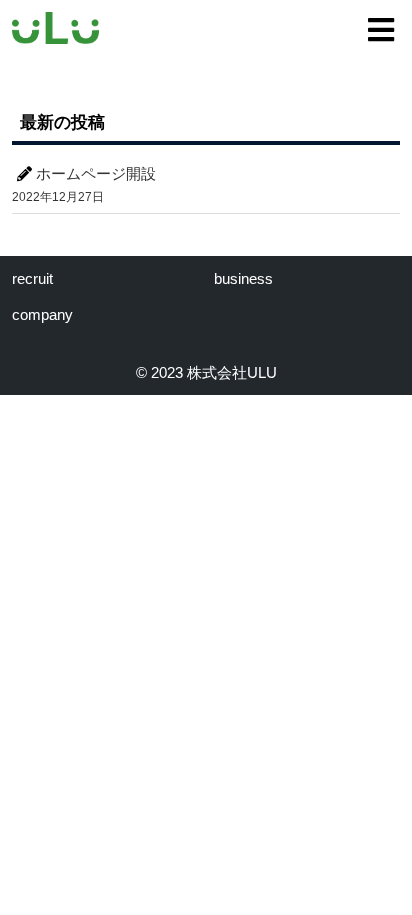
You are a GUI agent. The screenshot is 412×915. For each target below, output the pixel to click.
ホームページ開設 (96, 173)
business (243, 278)
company (42, 314)
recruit (32, 278)
